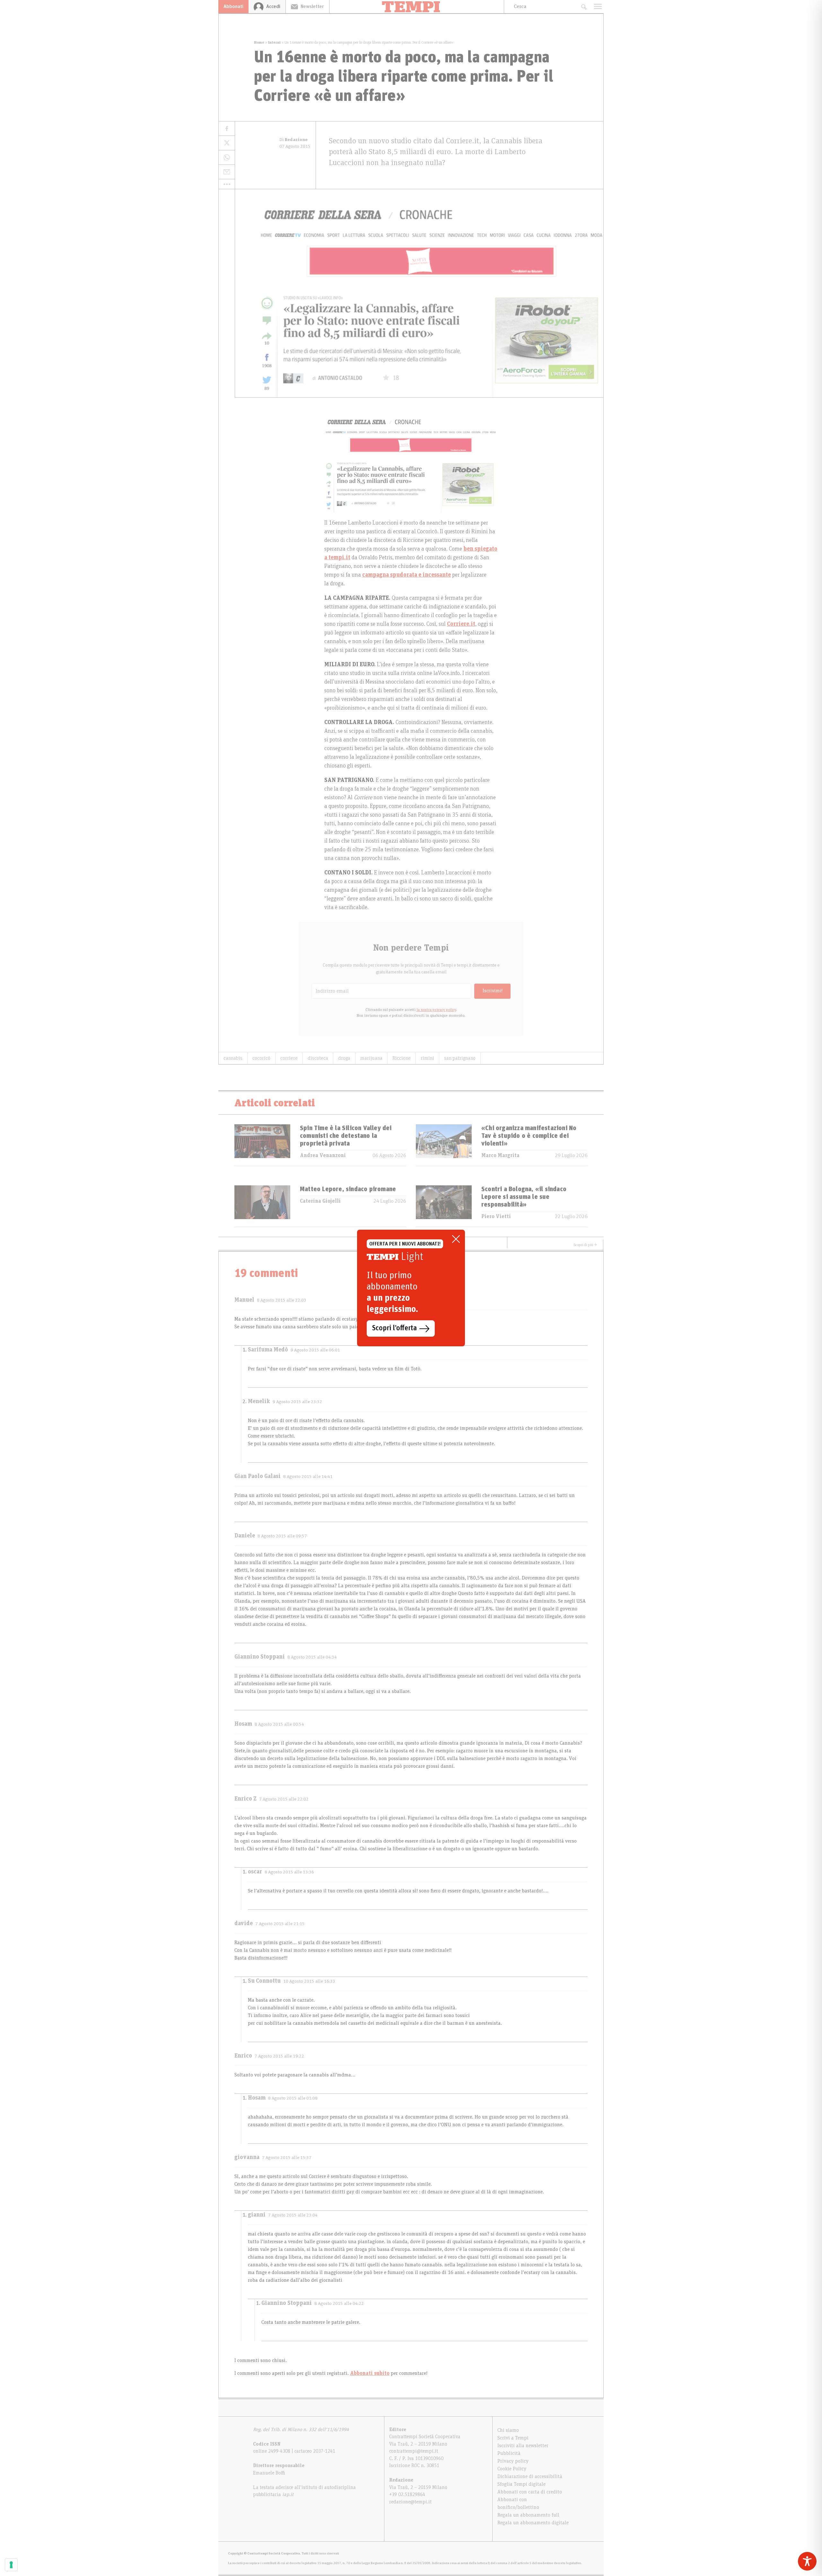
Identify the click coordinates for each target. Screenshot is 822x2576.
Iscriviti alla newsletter (523, 2446)
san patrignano (460, 1058)
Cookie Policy (512, 2469)
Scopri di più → (585, 1245)
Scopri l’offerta (394, 1328)
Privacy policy (513, 2461)
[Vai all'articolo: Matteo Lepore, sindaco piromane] (262, 1206)
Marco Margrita (500, 1155)
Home (259, 42)
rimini (427, 1058)
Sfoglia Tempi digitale (521, 2484)
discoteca (318, 1058)
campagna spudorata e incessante (407, 575)
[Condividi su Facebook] (227, 129)
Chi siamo (508, 2430)
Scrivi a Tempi (513, 2438)
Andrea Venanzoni (323, 1155)
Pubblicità (509, 2453)
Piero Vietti (496, 1217)
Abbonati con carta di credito (530, 2492)
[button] (227, 184)
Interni (274, 42)
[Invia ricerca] (584, 7)
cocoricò (261, 1058)
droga (344, 1058)
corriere (289, 1058)
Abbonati (233, 6)
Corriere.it (461, 624)
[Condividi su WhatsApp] (227, 158)
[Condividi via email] (227, 172)
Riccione (402, 1058)
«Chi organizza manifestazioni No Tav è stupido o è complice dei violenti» (529, 1136)
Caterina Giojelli (320, 1201)
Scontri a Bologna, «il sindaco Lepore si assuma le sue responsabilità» (524, 1197)
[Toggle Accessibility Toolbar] (807, 2561)
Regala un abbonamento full (528, 2515)
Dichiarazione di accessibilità (530, 2476)
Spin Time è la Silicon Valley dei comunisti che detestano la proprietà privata (346, 1136)
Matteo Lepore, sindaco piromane (348, 1189)
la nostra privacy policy (436, 1010)
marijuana (371, 1058)
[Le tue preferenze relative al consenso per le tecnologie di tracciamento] (11, 2565)
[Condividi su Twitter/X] (227, 143)
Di (293, 140)
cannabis (233, 1058)
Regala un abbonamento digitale (533, 2523)
